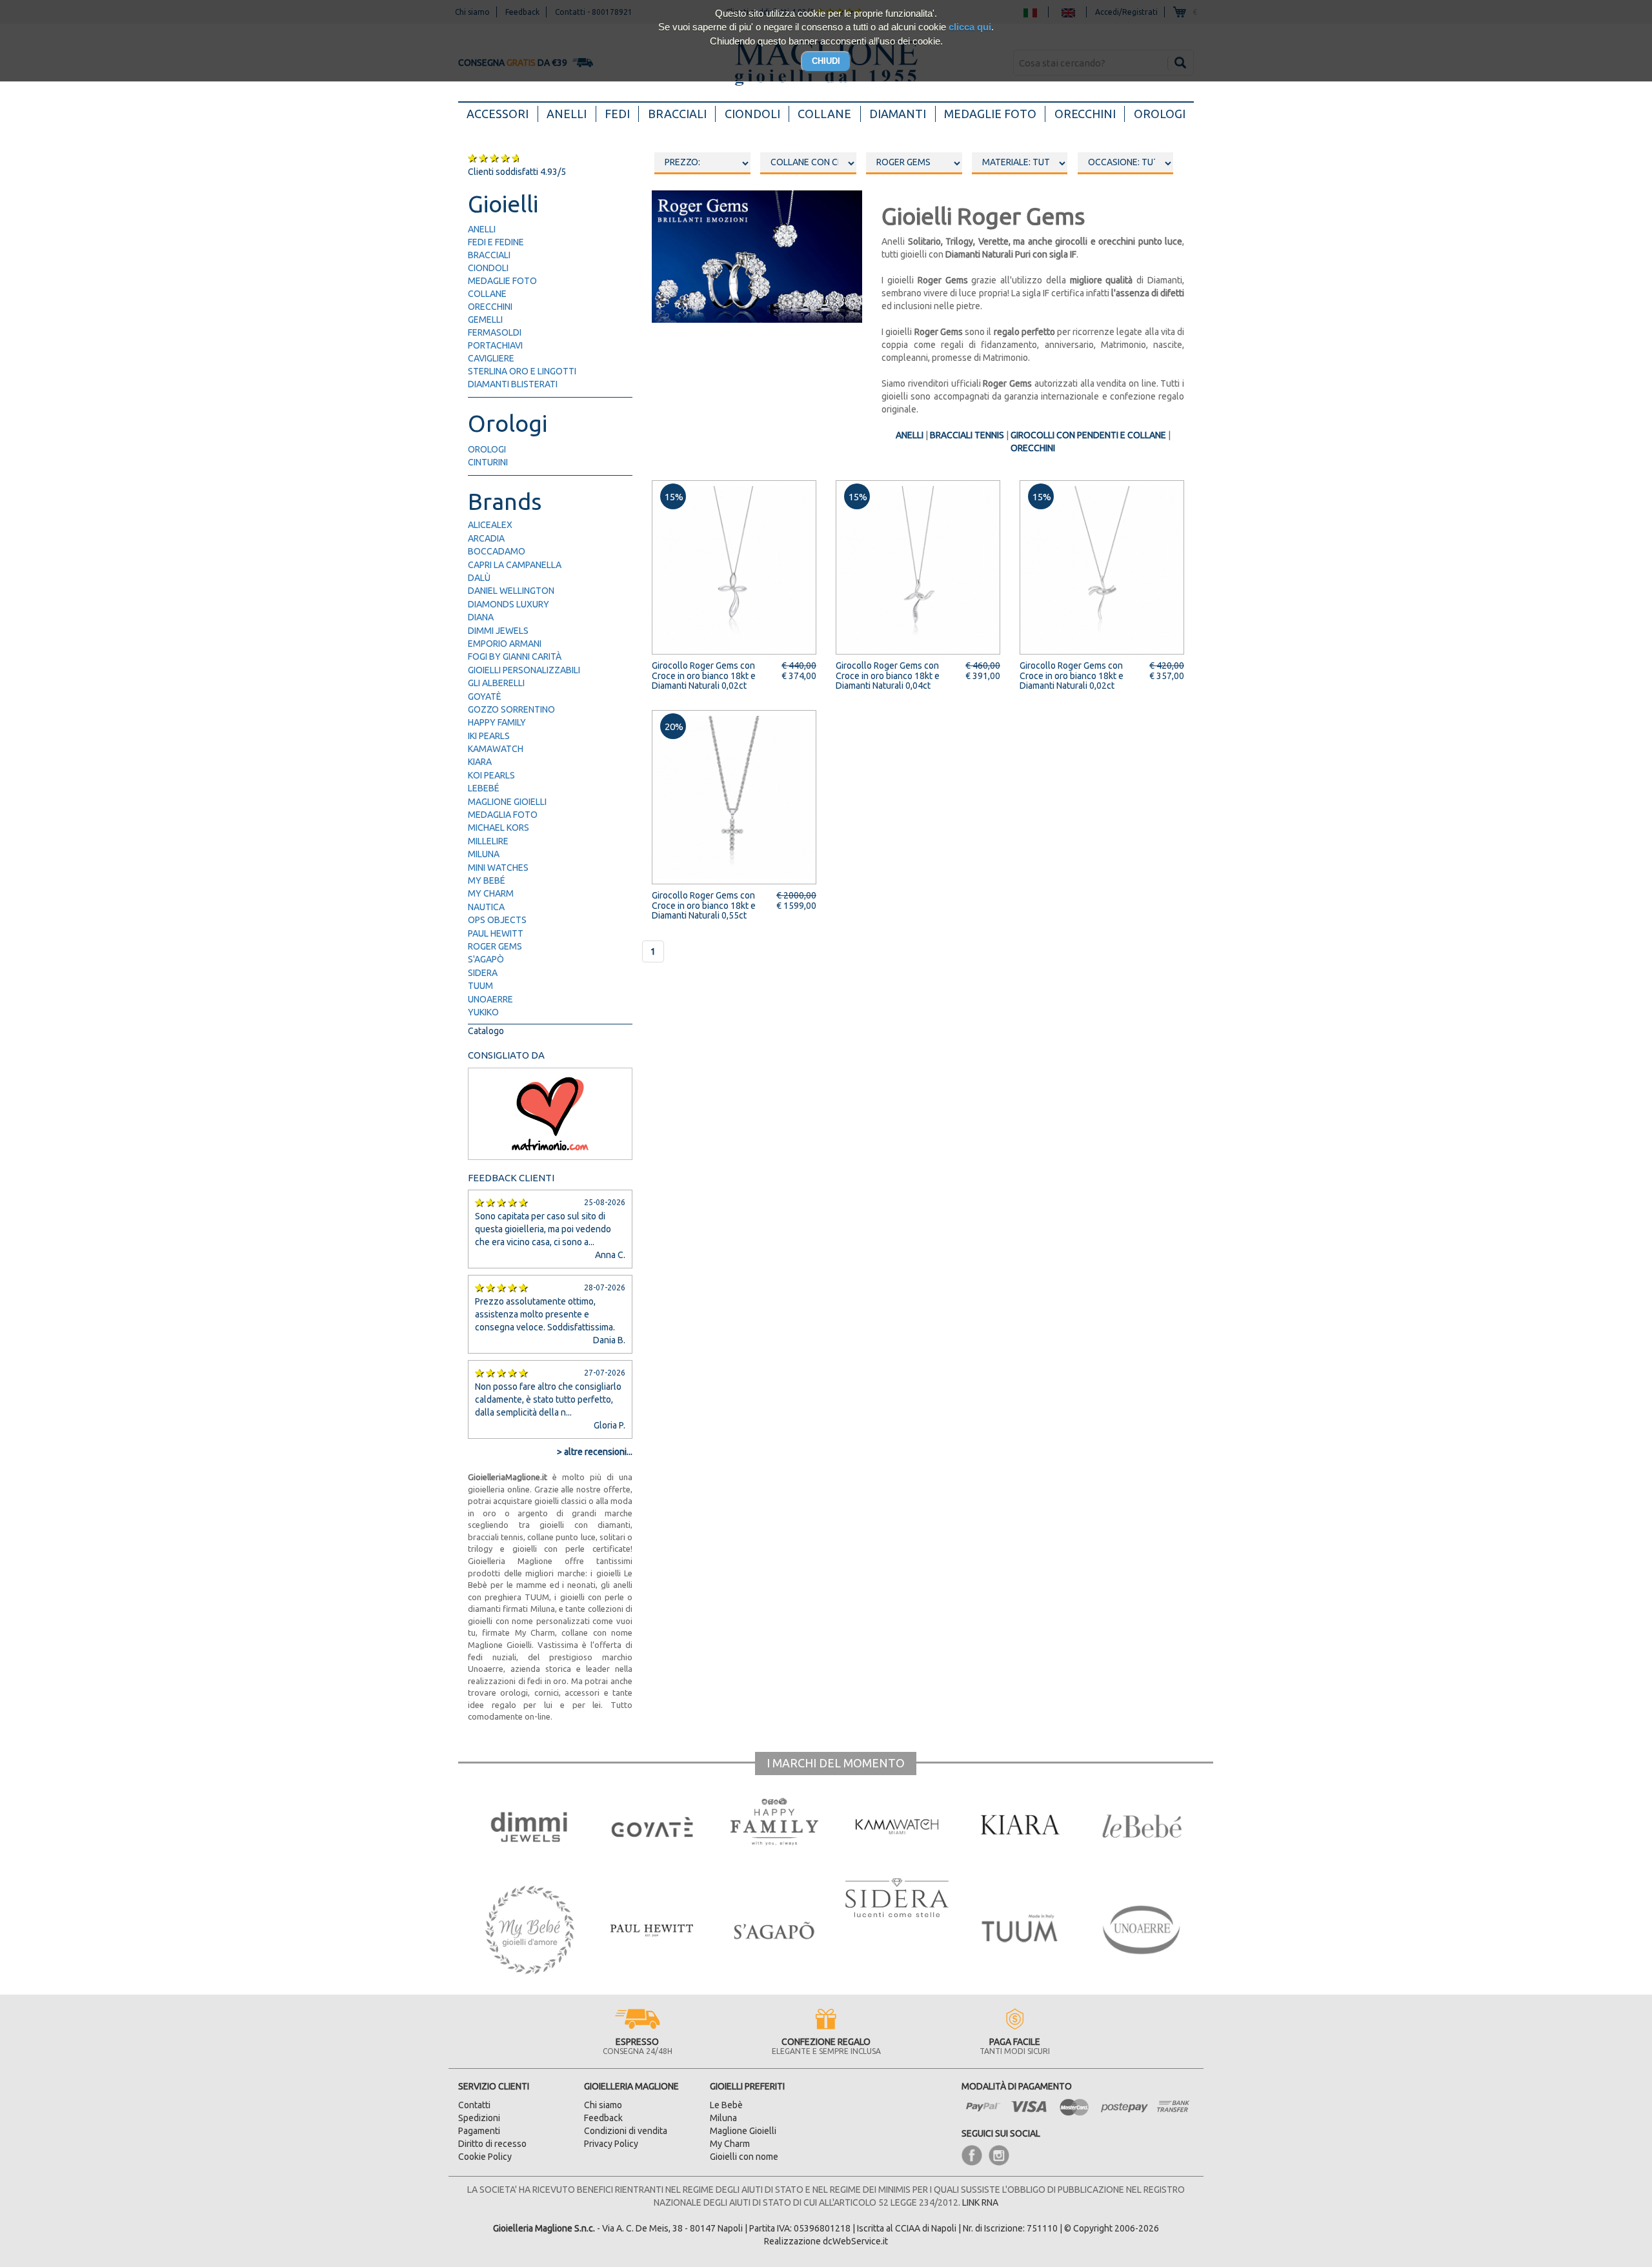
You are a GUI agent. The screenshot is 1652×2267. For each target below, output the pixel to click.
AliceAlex (490, 525)
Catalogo (486, 1031)
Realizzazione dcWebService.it (826, 2241)
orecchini (490, 307)
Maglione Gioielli (507, 802)
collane (487, 294)
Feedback (603, 2118)
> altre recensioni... (595, 1452)
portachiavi (495, 345)
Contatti (474, 2105)
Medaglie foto (990, 114)
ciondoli (488, 268)
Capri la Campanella (515, 565)
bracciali (489, 255)
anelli (482, 229)
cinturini (488, 462)
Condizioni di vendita (626, 2131)
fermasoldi (495, 332)
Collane (824, 114)
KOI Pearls (491, 775)
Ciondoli (752, 114)
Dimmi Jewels (498, 631)
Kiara (480, 762)
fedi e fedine (496, 242)
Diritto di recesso (492, 2144)
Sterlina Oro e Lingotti (522, 371)
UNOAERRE (490, 999)
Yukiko (483, 1012)
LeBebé (484, 788)
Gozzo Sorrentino (511, 709)
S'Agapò (486, 959)
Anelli (567, 114)
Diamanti (898, 114)
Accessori (502, 113)
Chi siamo (603, 2105)
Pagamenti (479, 2131)
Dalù (479, 578)
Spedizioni (479, 2118)
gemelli (485, 320)
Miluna (484, 854)
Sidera (483, 973)
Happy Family (497, 722)
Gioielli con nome (744, 2157)
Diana (481, 617)
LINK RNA (980, 2202)
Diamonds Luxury (509, 604)
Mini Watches (498, 868)
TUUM (480, 986)
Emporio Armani (505, 644)
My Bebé (487, 880)
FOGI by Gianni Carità (515, 656)
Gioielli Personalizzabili (524, 670)
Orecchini (1085, 114)
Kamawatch (496, 749)
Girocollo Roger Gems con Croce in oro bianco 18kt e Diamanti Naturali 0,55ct (704, 905)
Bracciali (677, 114)
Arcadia (486, 538)
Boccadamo (497, 551)
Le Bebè (726, 2105)
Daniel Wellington (511, 591)
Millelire (488, 841)
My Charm (491, 893)
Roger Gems (495, 946)
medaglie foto (502, 281)
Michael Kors (499, 828)
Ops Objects (497, 920)
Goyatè (485, 696)
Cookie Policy (485, 2157)
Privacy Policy (611, 2144)
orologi (487, 449)
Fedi (617, 114)
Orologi (1160, 114)
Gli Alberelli (496, 683)
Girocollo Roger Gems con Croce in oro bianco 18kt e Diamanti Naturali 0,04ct (888, 676)
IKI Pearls (489, 736)
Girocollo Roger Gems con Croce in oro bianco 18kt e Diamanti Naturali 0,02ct (704, 676)
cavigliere (491, 358)
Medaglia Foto (503, 815)
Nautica (486, 907)
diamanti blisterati (513, 384)
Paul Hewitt (496, 933)
